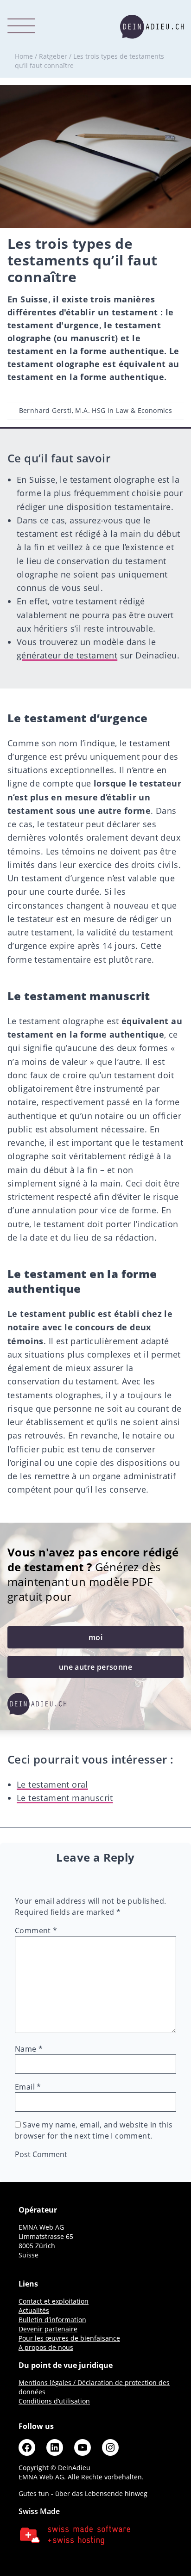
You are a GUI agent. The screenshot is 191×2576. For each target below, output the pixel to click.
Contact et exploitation (54, 2301)
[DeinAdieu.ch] (152, 27)
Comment (36, 1930)
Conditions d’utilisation (54, 2401)
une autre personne (95, 1667)
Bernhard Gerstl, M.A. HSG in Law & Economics (96, 410)
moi (95, 1637)
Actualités (34, 2310)
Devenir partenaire (48, 2329)
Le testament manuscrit (65, 1798)
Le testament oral (52, 1784)
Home (24, 56)
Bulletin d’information (52, 2320)
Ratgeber (53, 56)
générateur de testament (67, 655)
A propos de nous (46, 2347)
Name (29, 2049)
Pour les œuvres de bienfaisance (69, 2338)
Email (28, 2087)
